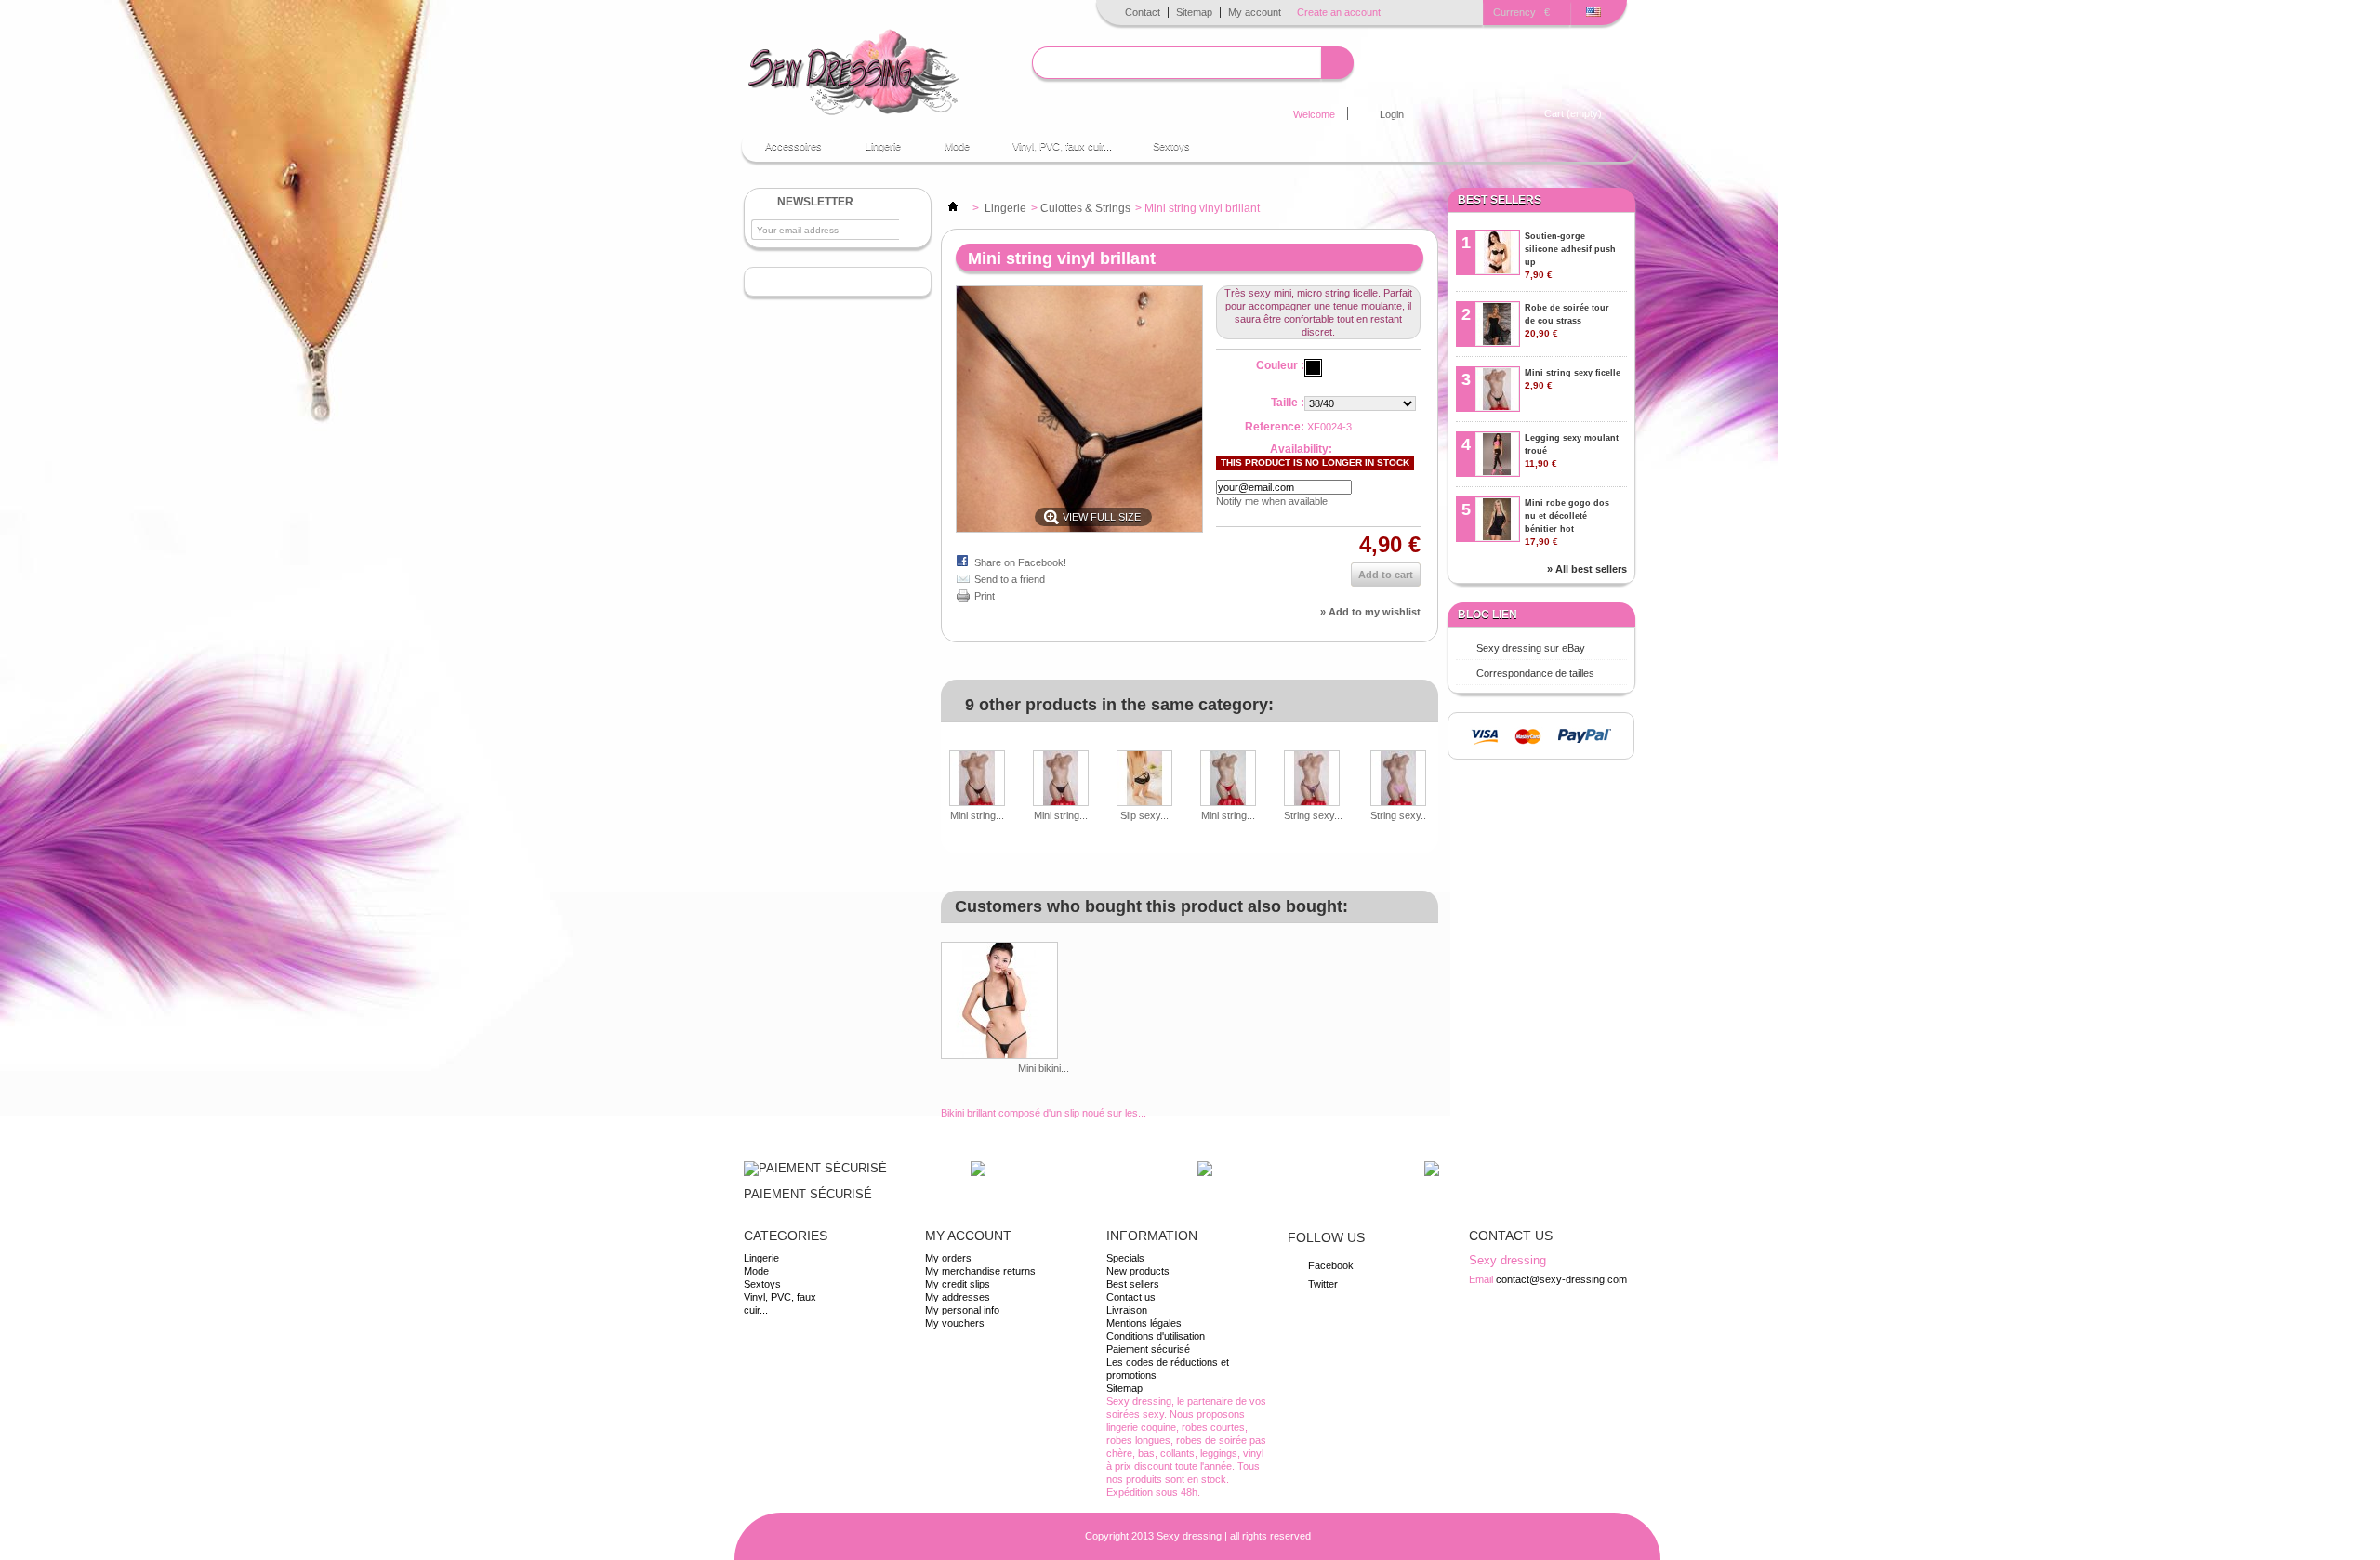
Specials (1125, 1258)
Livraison (1127, 1310)
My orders (948, 1258)
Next (1431, 763)
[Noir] (1313, 368)
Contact (1143, 12)
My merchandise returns (980, 1271)
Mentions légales (1144, 1323)
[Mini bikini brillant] (1044, 1002)
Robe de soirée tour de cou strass (1567, 321)
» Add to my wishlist (1370, 612)
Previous (945, 763)
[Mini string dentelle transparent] (1061, 780)
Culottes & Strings (1085, 208)
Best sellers (1500, 200)
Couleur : (1280, 365)
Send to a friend (1010, 579)
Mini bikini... (1044, 1068)
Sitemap (1194, 12)
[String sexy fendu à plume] (1313, 780)
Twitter (1323, 1284)
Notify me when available (1272, 501)
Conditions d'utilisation (1156, 1336)
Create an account (1339, 12)
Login (1392, 114)
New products (1138, 1271)
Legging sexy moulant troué (1572, 451)
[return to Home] (953, 208)
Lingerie (874, 151)
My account (1255, 12)
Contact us (1131, 1297)
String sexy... (1313, 815)
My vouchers (955, 1323)
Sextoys (1171, 146)
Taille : (1288, 403)
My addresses (958, 1297)
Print (985, 596)
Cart (1573, 113)
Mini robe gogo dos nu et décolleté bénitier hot (1567, 522)
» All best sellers (1587, 569)
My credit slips (958, 1284)
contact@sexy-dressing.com (1561, 1279)
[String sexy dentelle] (1400, 780)
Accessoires (784, 151)
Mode (948, 151)
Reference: (1275, 427)
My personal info (962, 1310)
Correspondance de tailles (1535, 673)
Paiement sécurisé (1148, 1349)
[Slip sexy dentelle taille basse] (1144, 780)
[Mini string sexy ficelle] (977, 780)
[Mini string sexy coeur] (1228, 780)
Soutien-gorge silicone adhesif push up (1570, 256)
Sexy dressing (1189, 1536)
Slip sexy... (1144, 815)
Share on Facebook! (1020, 562)
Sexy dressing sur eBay (1531, 648)
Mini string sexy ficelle (1573, 379)
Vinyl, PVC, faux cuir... (1062, 146)
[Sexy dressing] (853, 73)
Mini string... (977, 815)
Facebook (1331, 1265)
